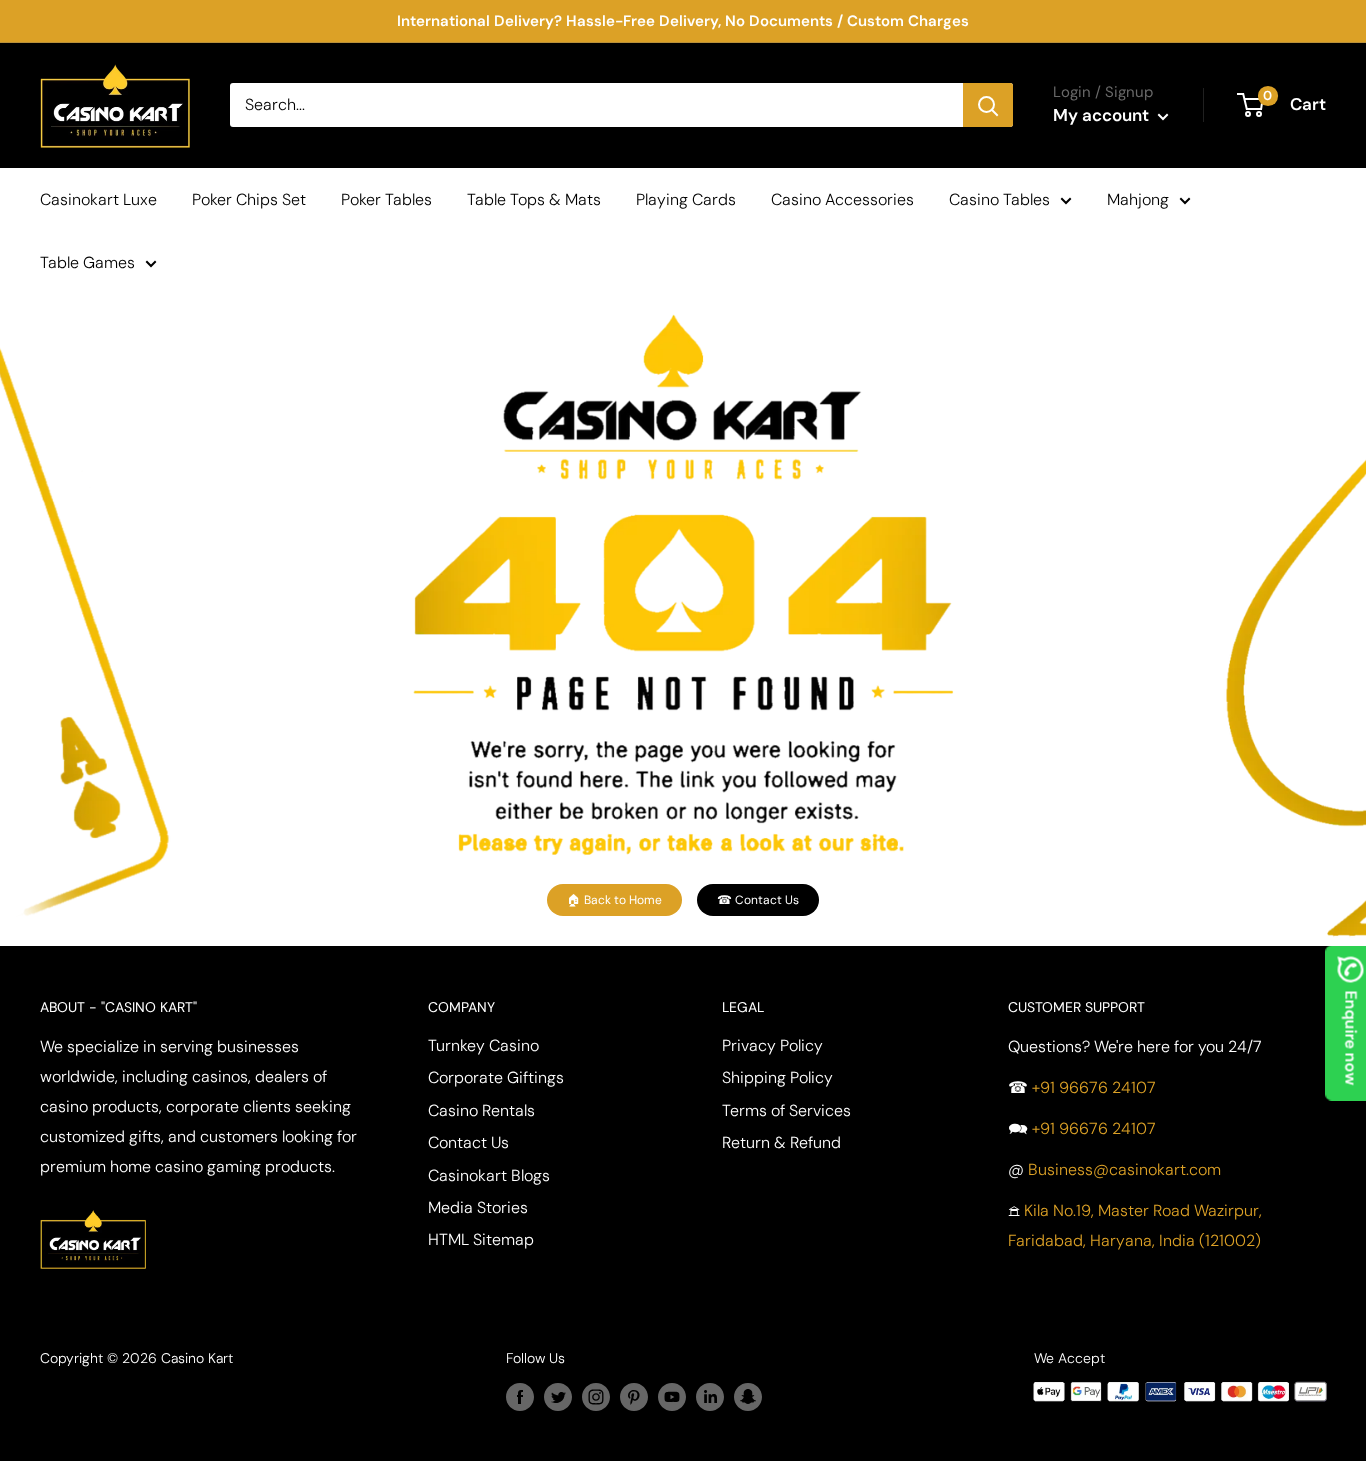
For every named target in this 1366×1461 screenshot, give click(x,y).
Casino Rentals (481, 1110)
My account (1103, 115)
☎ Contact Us (758, 900)
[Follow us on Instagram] (596, 1396)
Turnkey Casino (483, 1045)
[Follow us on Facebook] (520, 1396)
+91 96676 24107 (1094, 1087)
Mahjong (1138, 199)
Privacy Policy (772, 1045)
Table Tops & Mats (534, 199)
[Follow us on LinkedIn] (710, 1396)
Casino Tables (999, 199)
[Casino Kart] (93, 1207)
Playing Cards (686, 199)
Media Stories (478, 1207)
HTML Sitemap (481, 1239)
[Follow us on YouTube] (672, 1396)
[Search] (988, 105)
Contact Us (468, 1142)
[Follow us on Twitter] (558, 1396)
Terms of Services (786, 1110)
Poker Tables (386, 199)
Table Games (87, 262)
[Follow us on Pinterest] (634, 1396)
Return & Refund (781, 1142)
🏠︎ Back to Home (614, 900)
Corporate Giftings (496, 1077)
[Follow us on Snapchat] (748, 1396)
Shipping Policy (777, 1077)
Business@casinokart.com (1124, 1169)
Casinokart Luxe (98, 199)
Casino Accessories (842, 199)
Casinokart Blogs (489, 1175)
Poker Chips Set (249, 199)
